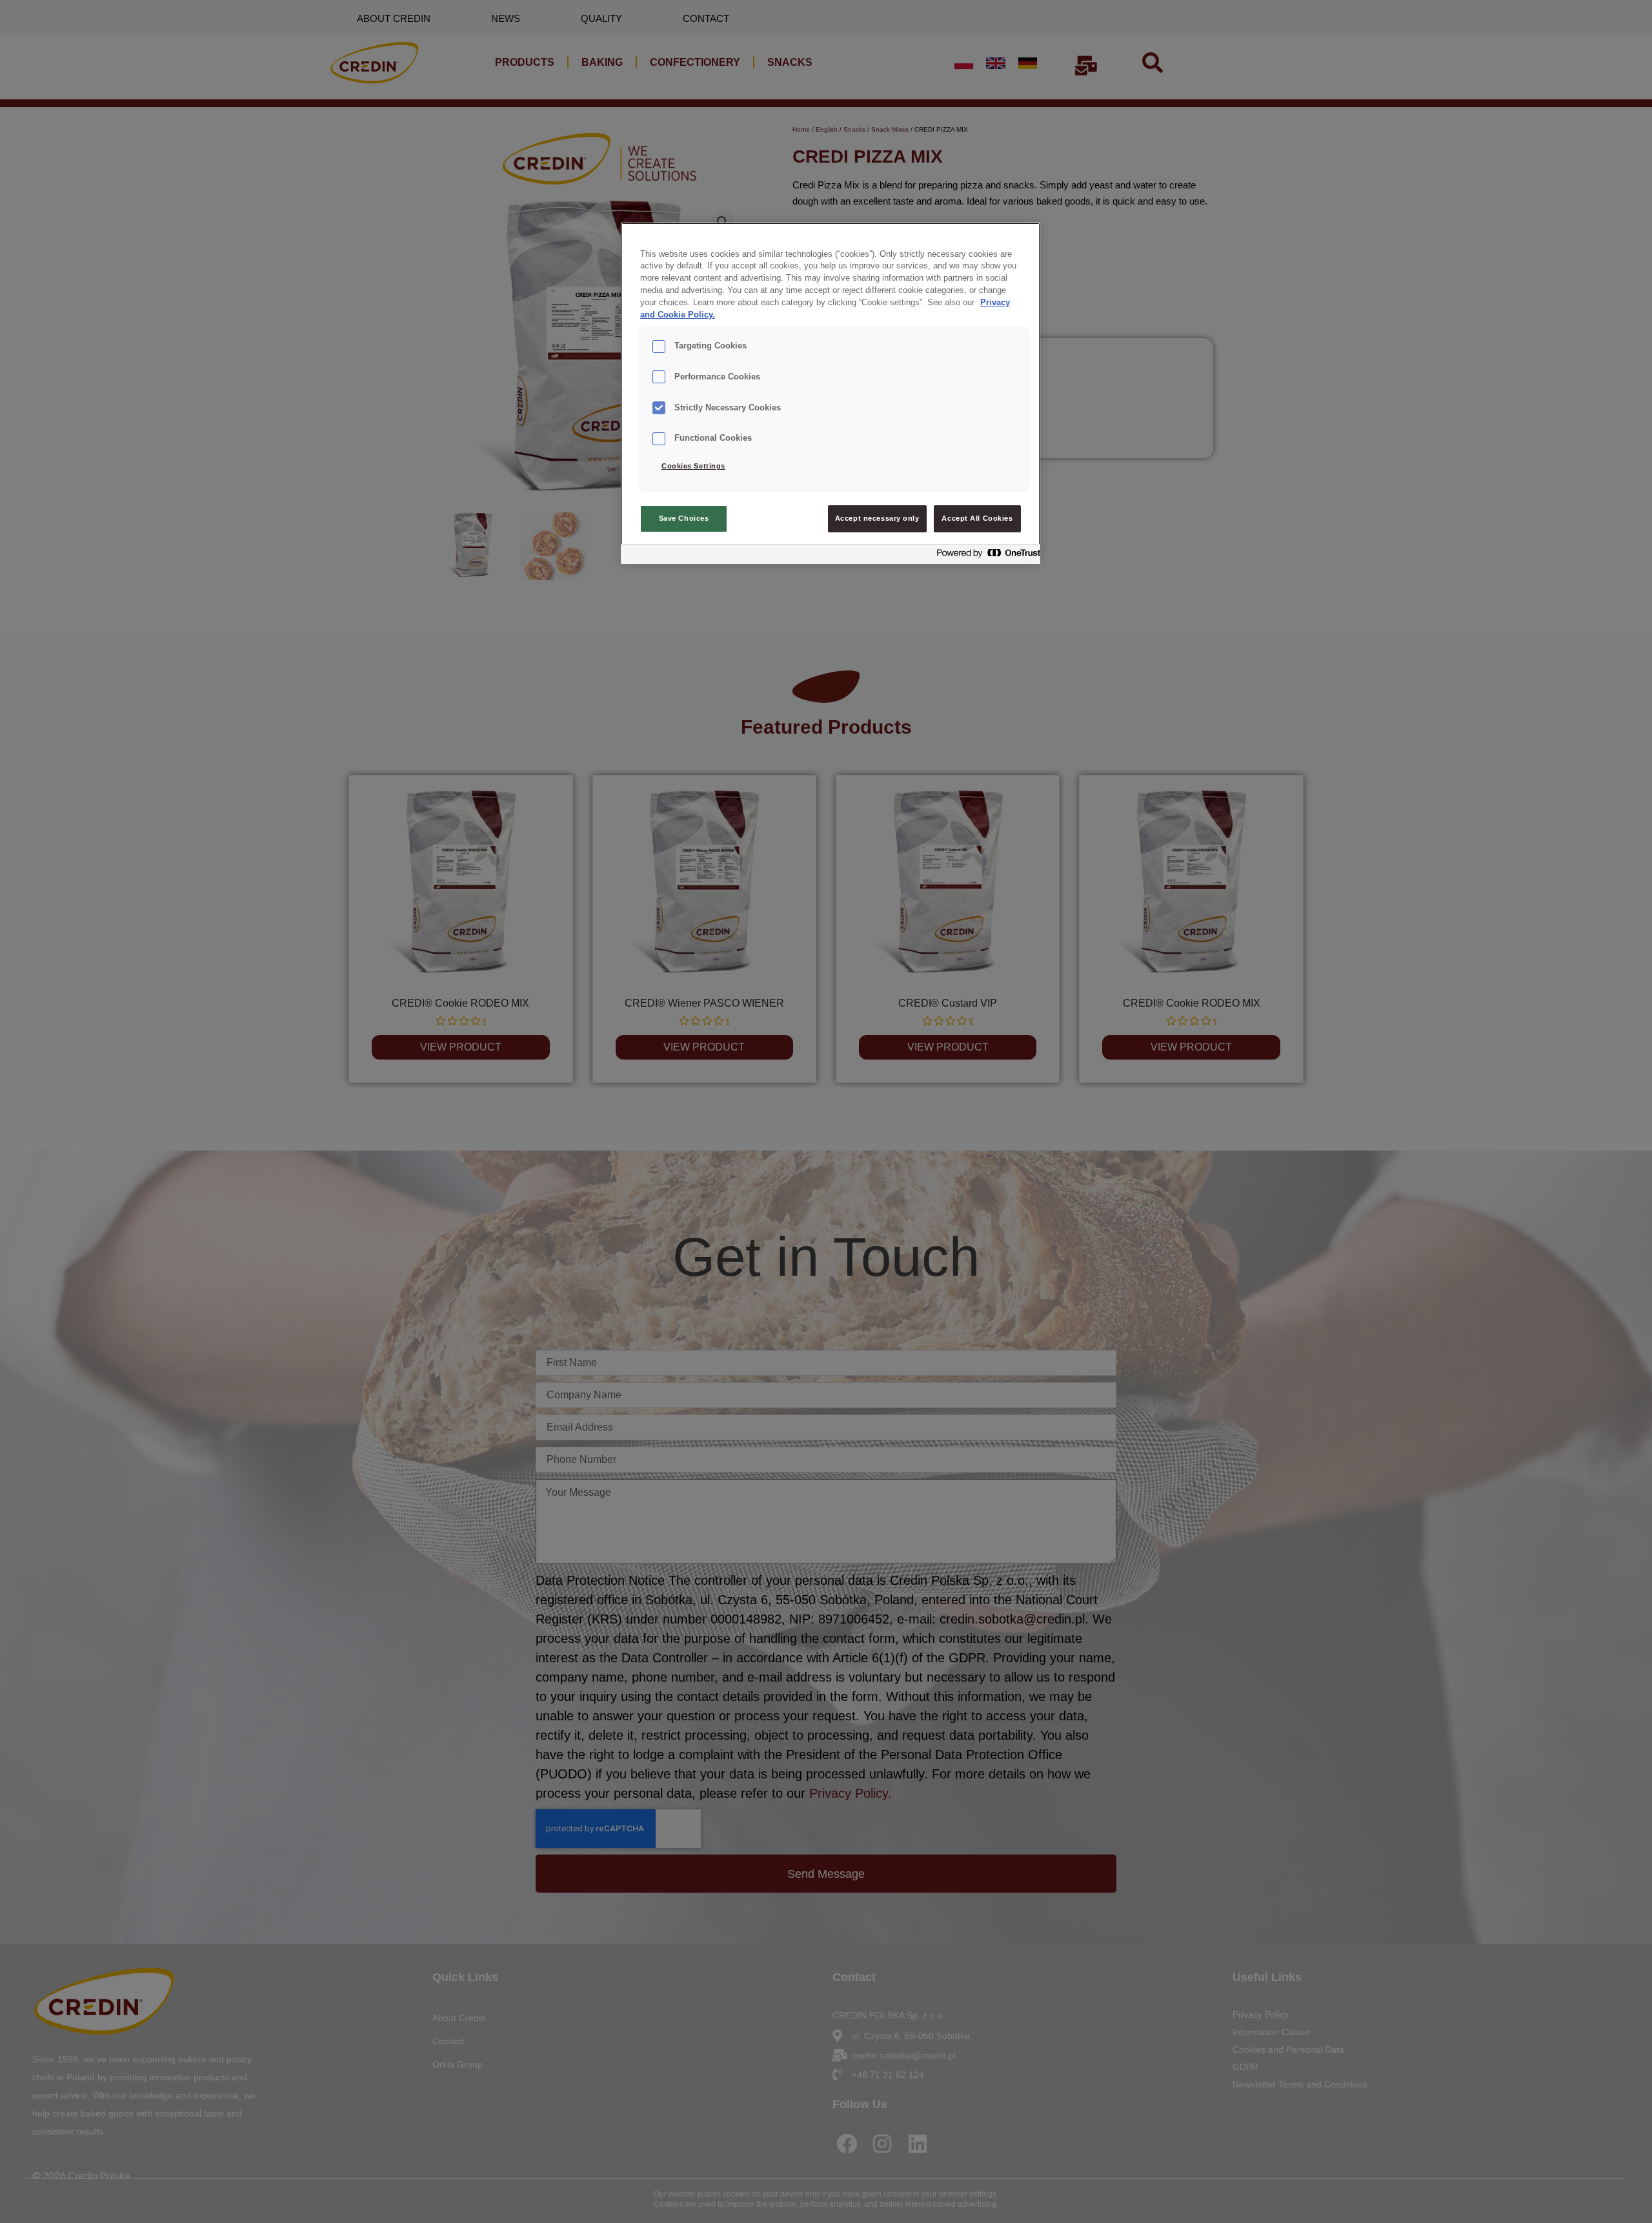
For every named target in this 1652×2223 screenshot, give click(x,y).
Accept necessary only (877, 518)
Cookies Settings (693, 466)
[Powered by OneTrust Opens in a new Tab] (985, 556)
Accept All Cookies (977, 518)
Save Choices (684, 518)
